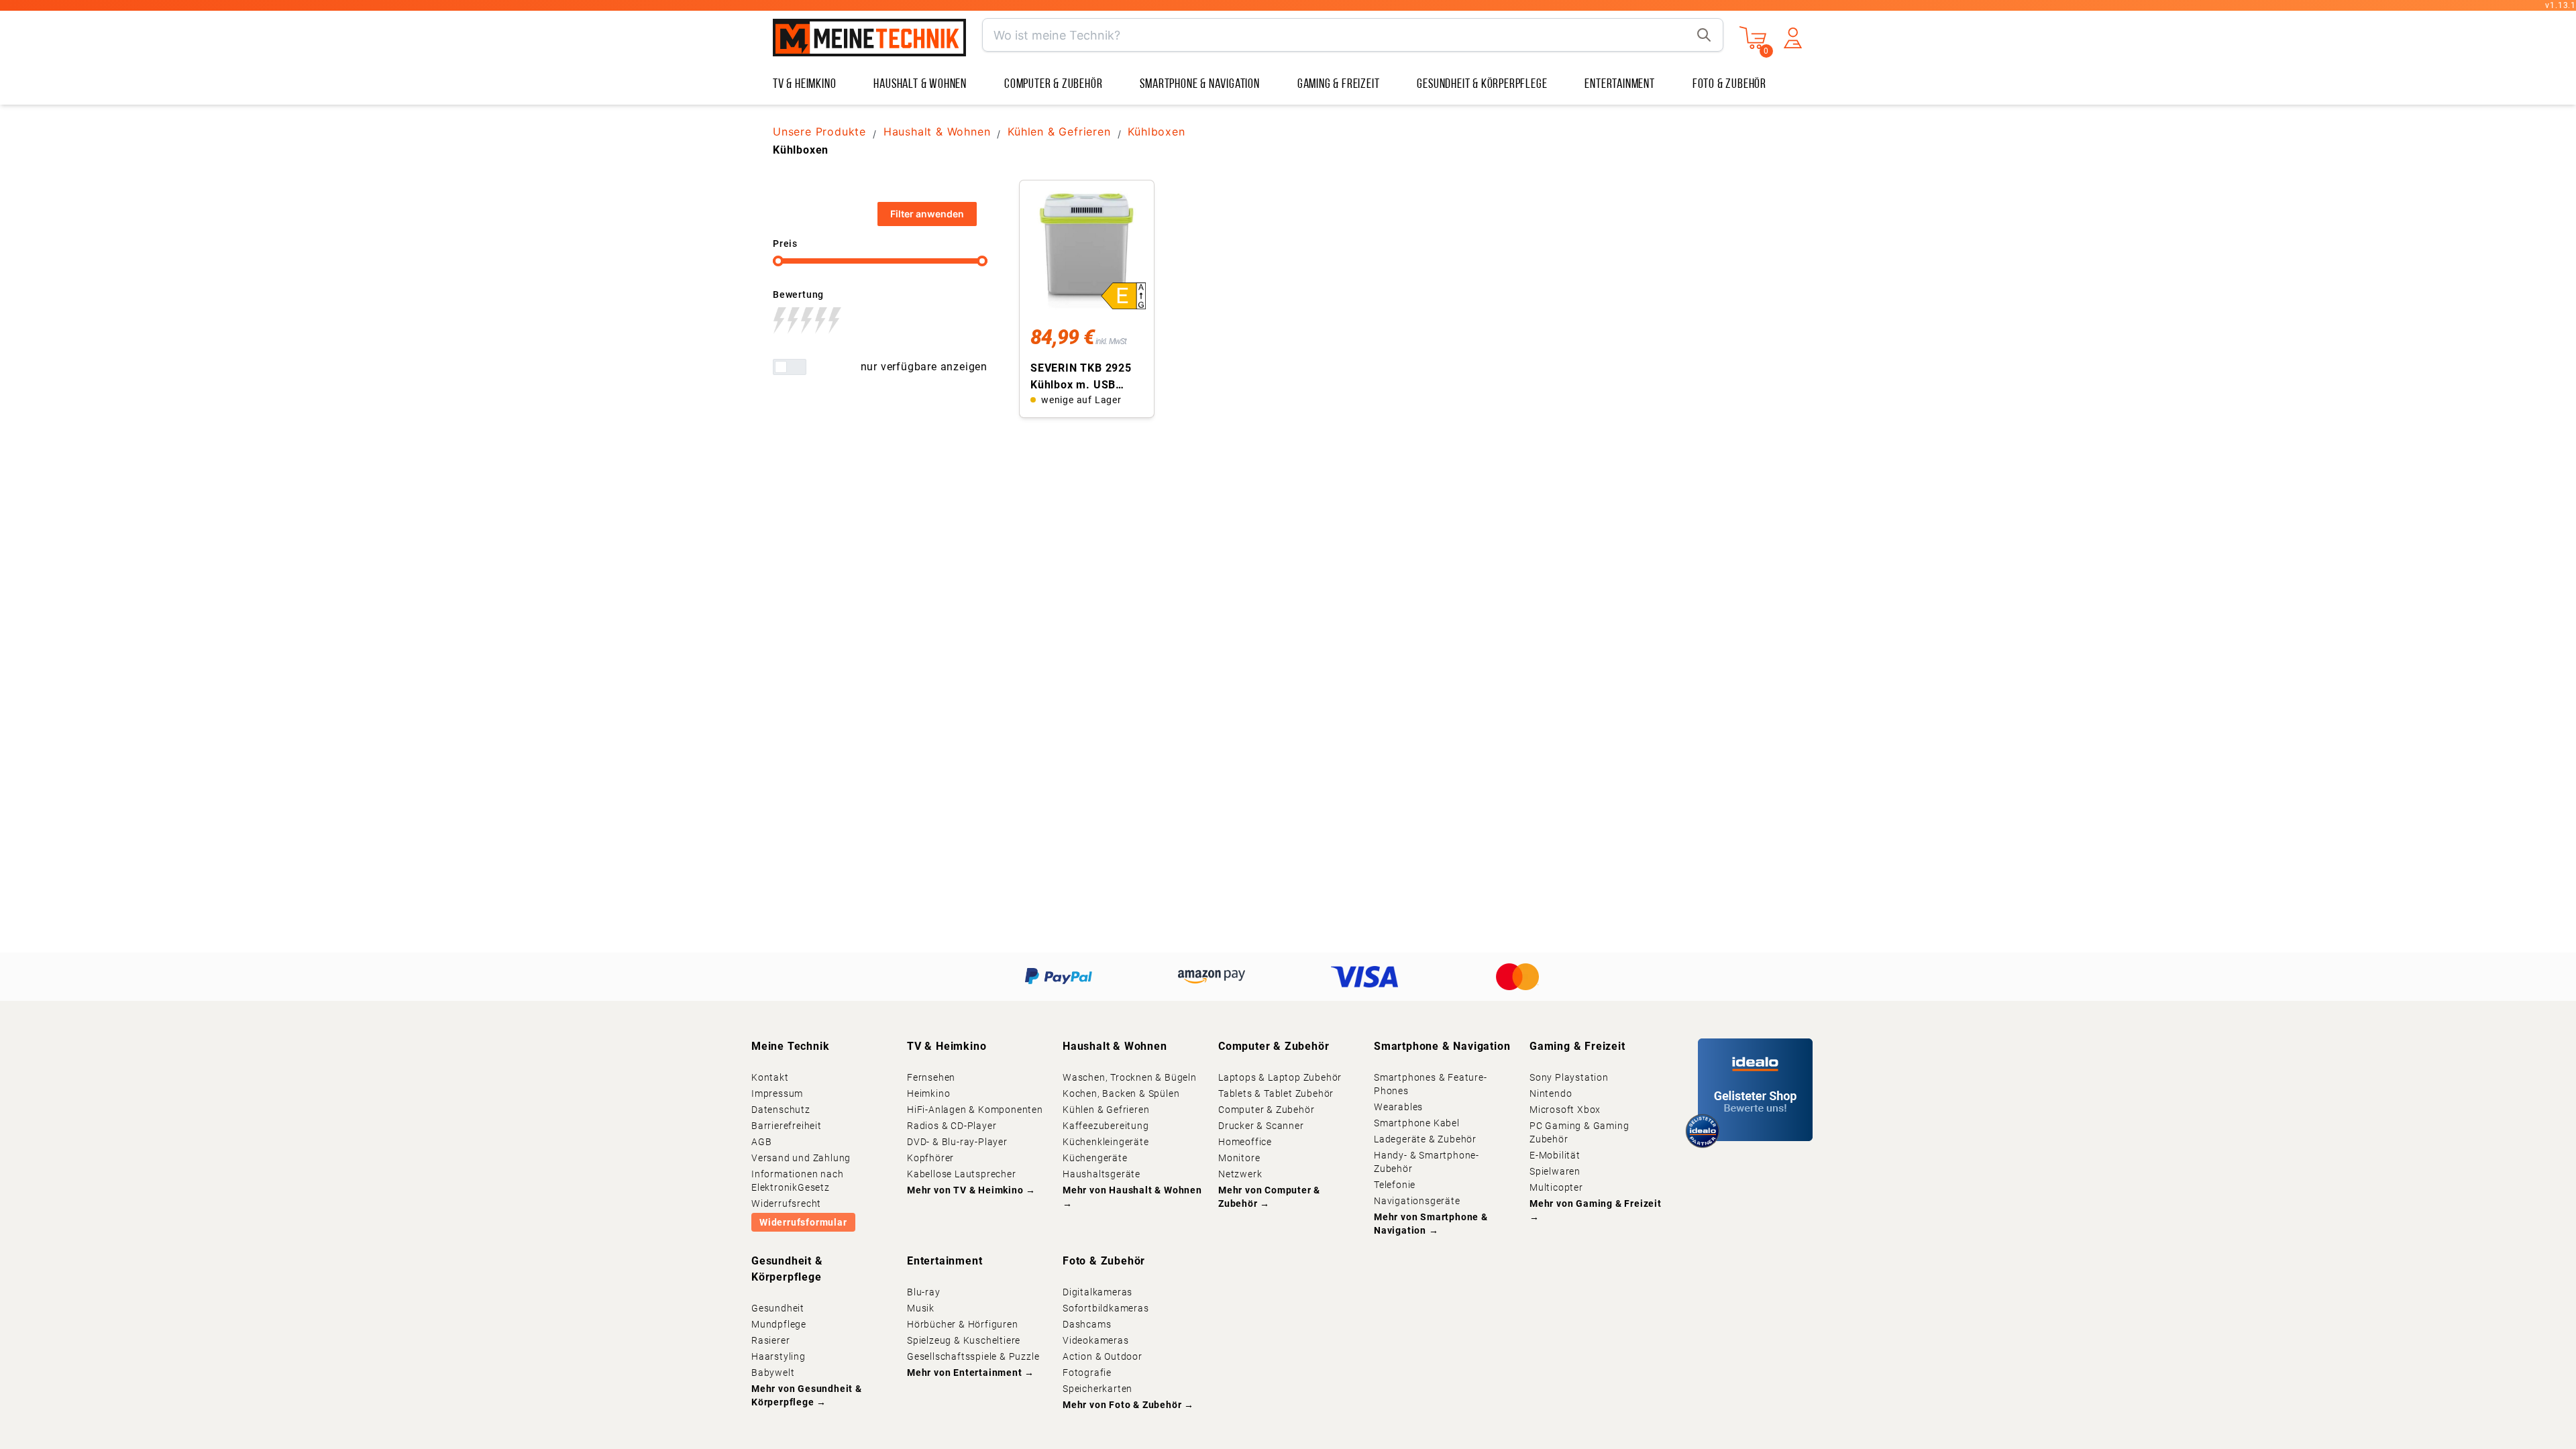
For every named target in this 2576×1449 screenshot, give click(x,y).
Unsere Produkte (819, 131)
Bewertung (798, 294)
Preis (785, 244)
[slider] (778, 261)
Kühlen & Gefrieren (1059, 131)
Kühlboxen (1156, 131)
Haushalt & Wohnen (937, 131)
